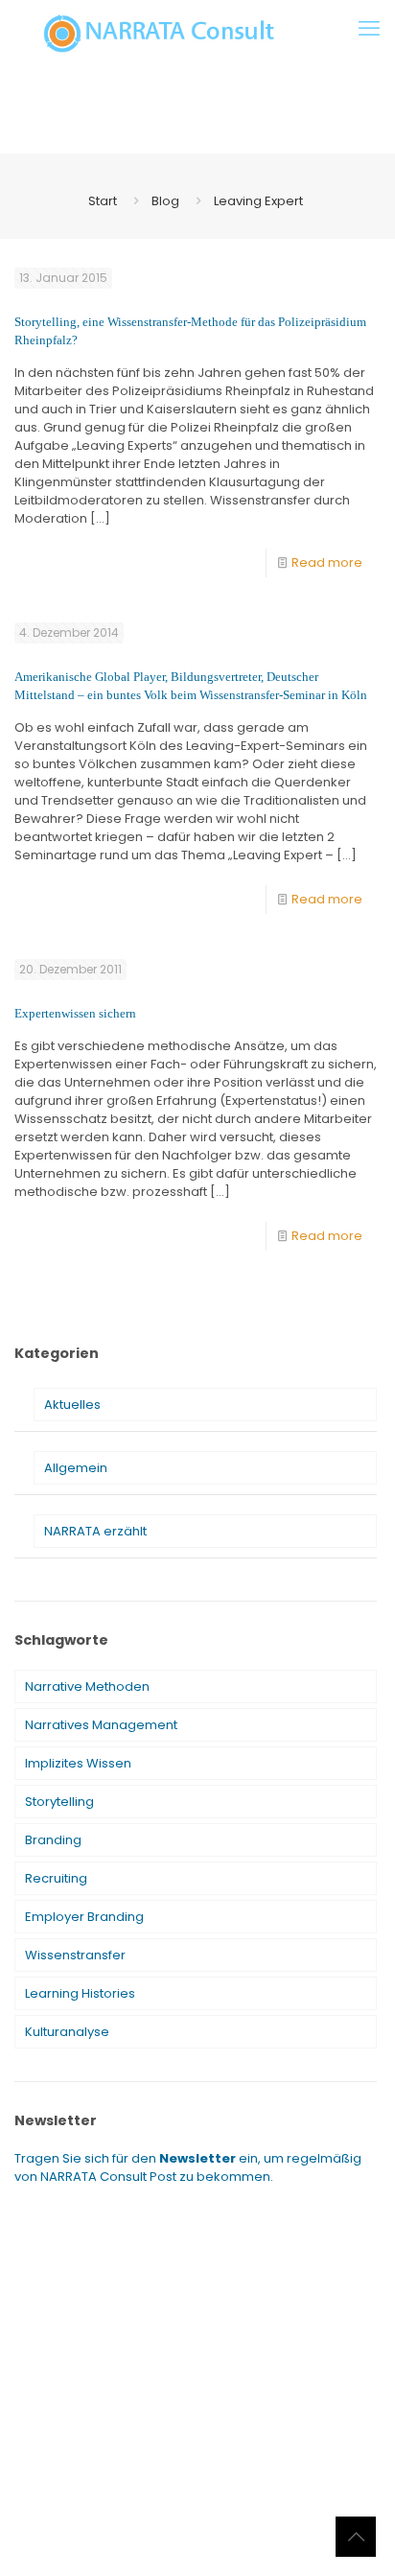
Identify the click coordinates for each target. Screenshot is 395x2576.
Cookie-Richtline (278, 2538)
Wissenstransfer (75, 1955)
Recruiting (56, 1878)
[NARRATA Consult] (159, 34)
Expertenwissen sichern (75, 1013)
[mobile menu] (369, 29)
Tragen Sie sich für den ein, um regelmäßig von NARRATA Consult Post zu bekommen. (188, 2167)
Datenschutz (176, 2538)
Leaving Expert (258, 201)
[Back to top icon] (356, 2537)
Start (103, 201)
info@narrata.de (183, 2506)
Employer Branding (84, 1917)
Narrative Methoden (87, 1686)
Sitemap (103, 2538)
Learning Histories (80, 1993)
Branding (53, 1840)
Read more (327, 562)
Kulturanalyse (67, 2032)
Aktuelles (72, 1405)
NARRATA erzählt (95, 1531)
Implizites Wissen (78, 1763)
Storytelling (59, 1802)
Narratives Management (101, 1725)
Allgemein (76, 1468)
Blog (165, 201)
